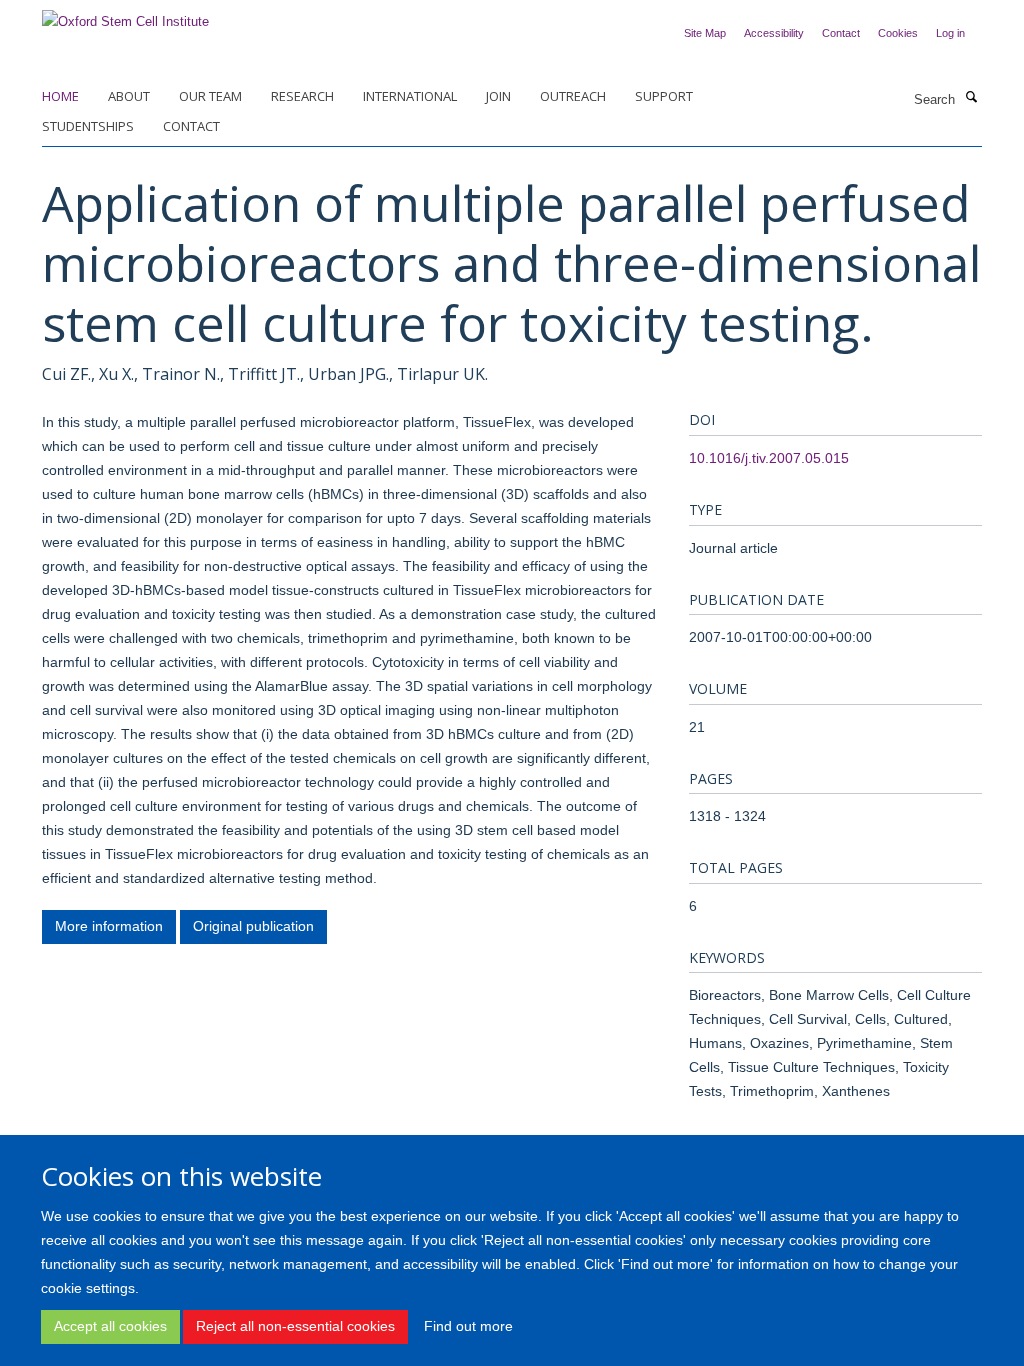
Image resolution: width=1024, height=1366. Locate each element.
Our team (210, 96)
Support (664, 96)
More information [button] (109, 926)
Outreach (573, 96)
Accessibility (774, 33)
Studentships (88, 126)
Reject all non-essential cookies (295, 1326)
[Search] (971, 98)
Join (498, 96)
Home (60, 96)
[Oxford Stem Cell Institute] (125, 15)
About (129, 96)
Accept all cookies (110, 1326)
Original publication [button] (253, 926)
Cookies (898, 33)
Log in (950, 33)
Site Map (705, 33)
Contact (841, 33)
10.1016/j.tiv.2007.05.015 (769, 458)
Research (302, 96)
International (410, 96)
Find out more (468, 1326)
